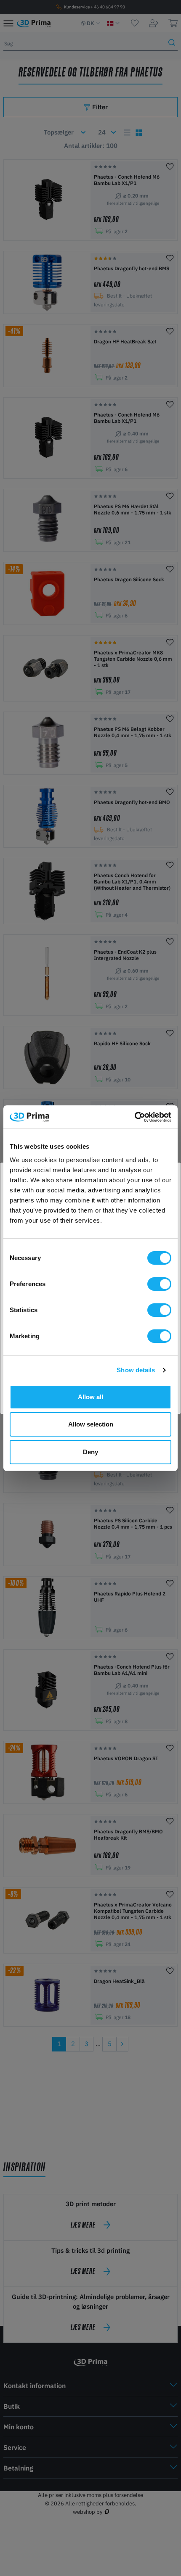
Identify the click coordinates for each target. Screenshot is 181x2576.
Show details (136, 1370)
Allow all (90, 1397)
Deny (90, 1452)
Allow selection (91, 1424)
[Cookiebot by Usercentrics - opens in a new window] (134, 1117)
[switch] (159, 1284)
